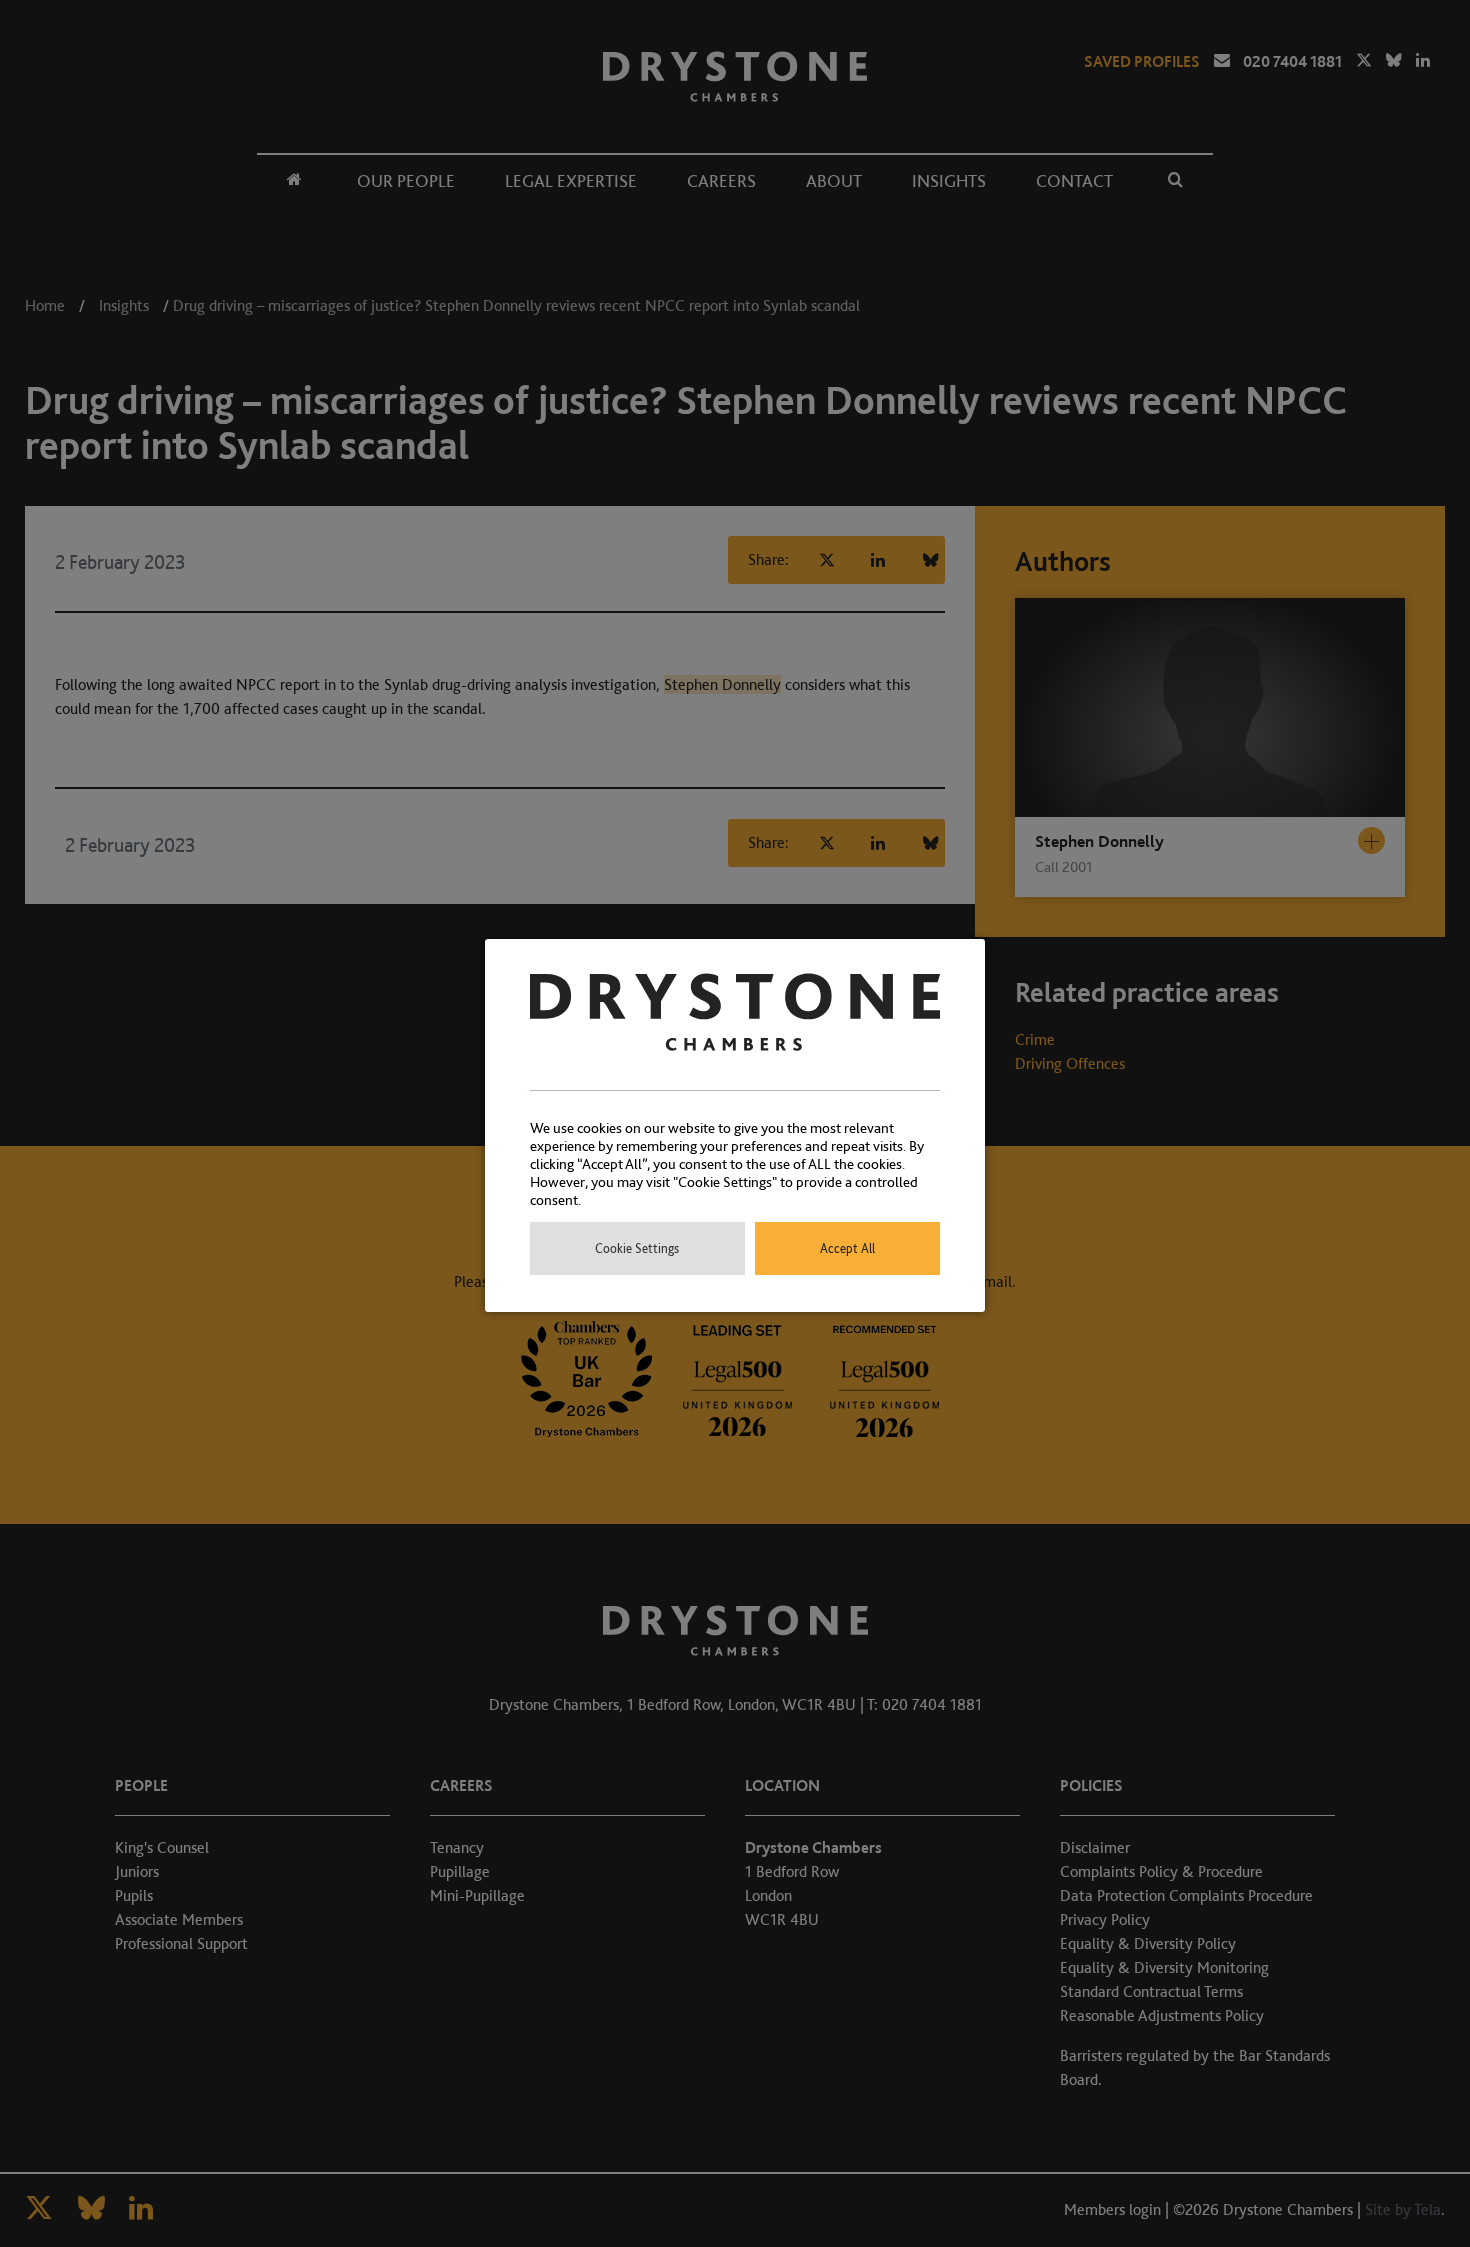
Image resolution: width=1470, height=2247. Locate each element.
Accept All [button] (847, 1248)
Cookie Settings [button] (637, 1248)
